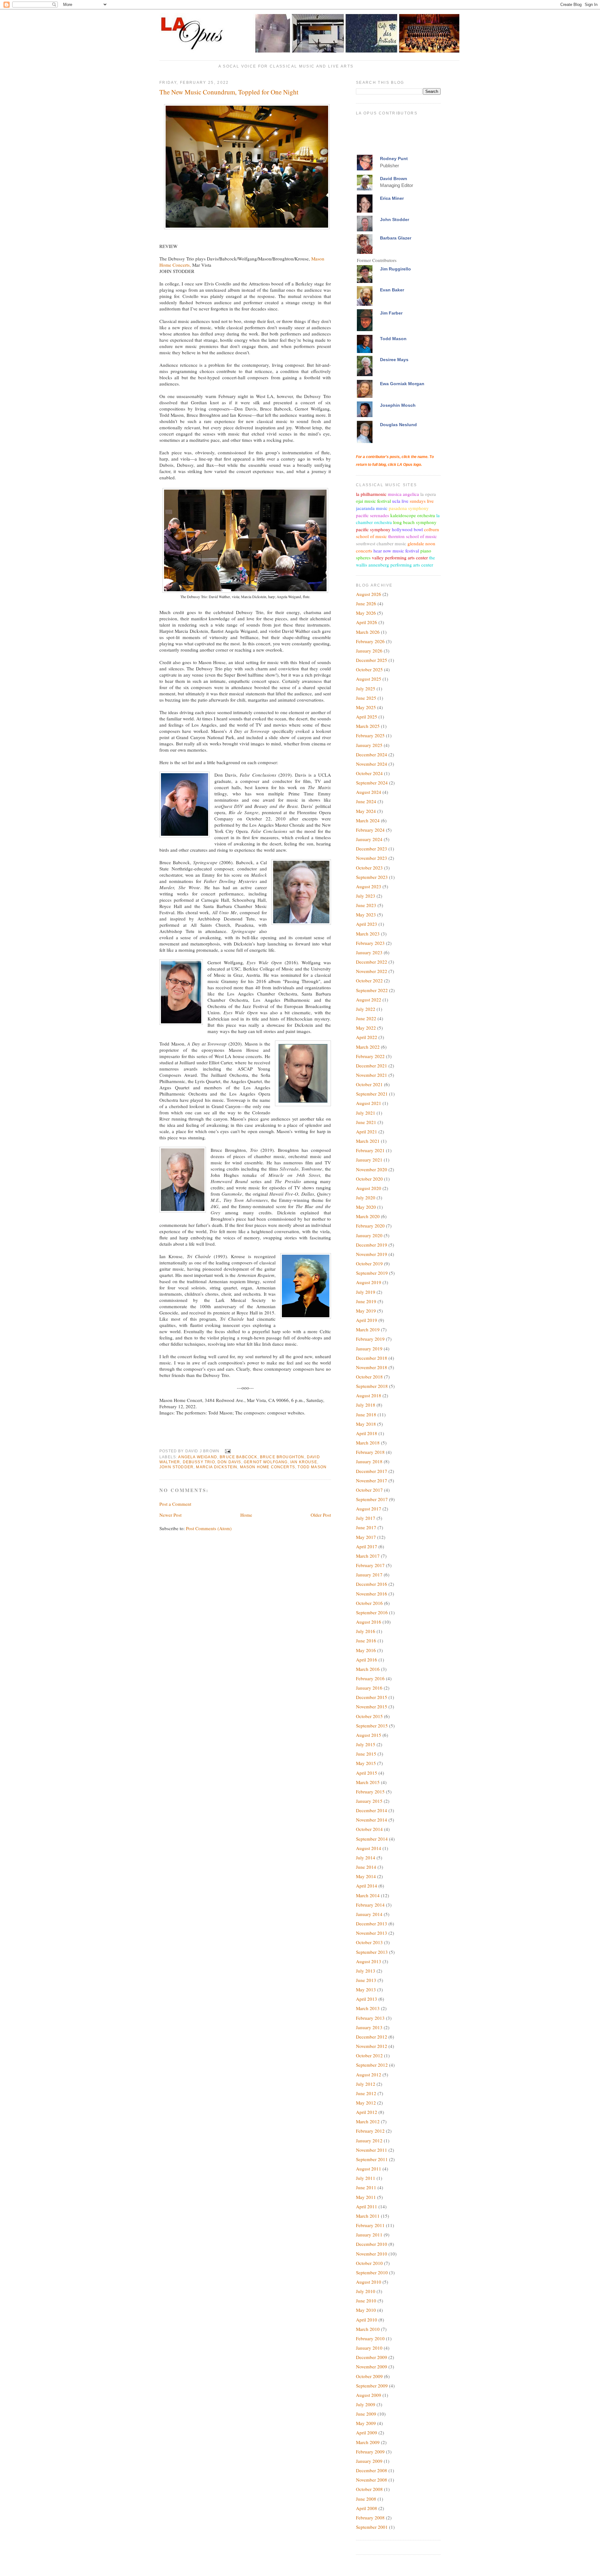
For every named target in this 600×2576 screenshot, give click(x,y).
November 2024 (372, 764)
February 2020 (370, 1226)
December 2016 (372, 1584)
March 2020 (368, 1216)
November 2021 (372, 1075)
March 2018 (368, 1443)
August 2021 (369, 1103)
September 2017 (372, 1499)
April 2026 (367, 622)
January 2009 (369, 2461)
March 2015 (368, 1782)
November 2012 (372, 2046)
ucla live (400, 501)
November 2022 (372, 971)
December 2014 (372, 1810)
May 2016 (366, 1650)
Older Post (321, 1515)
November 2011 (372, 2150)
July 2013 (366, 1971)
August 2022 (369, 1000)
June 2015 (366, 1754)
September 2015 (372, 1726)
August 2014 (369, 1848)
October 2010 (369, 2263)
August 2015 (369, 1735)
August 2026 (369, 594)
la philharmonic (371, 494)
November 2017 (372, 1480)
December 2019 (372, 1245)
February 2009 (370, 2452)
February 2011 (370, 2225)
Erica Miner (392, 198)
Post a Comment (175, 1504)
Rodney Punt (394, 159)
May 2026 (366, 613)
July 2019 (366, 1292)
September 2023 (372, 877)
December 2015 (372, 1697)
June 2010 (366, 2301)
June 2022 (366, 1018)
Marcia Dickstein (217, 1467)
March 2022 (368, 1047)
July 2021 (366, 1113)
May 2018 (366, 1424)
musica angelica (403, 494)
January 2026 (369, 651)
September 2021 (372, 1094)
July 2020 (366, 1197)
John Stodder (176, 1467)
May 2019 (366, 1311)
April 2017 (367, 1546)
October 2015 (369, 1716)
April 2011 (367, 2206)
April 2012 (367, 2112)
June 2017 (366, 1527)
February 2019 (370, 1339)
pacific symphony (373, 529)
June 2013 (366, 1980)
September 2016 (372, 1612)
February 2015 (370, 1792)
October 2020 (369, 1179)
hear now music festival (396, 551)
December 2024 (372, 754)
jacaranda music (372, 508)
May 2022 (366, 1028)
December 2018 (372, 1358)
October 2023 (369, 868)
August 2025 (369, 679)
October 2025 (369, 669)
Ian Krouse (304, 1462)
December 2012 (372, 2037)
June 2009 (366, 2414)
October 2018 (369, 1377)
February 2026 (370, 641)
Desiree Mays (394, 360)
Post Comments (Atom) (209, 1528)
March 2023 (368, 934)
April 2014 (367, 1886)
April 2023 (367, 924)
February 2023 (370, 943)
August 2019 (369, 1282)
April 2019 (367, 1320)
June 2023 (366, 905)
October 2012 (369, 2055)
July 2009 (366, 2404)
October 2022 (369, 980)
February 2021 (370, 1150)
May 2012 (366, 2103)
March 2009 (368, 2442)
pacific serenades (372, 515)
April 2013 (367, 1999)
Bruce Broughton (282, 1457)
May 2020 (366, 1207)
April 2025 (367, 717)
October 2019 (369, 1263)
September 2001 (372, 2527)
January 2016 (369, 1688)
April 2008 (367, 2508)
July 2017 (366, 1518)
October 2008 (369, 2489)
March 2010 (368, 2329)
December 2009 (372, 2357)
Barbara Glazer (396, 238)
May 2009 (366, 2423)
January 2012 (369, 2140)
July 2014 (366, 1858)
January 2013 (369, 2027)
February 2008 (370, 2518)
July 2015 (366, 1744)
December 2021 (372, 1066)
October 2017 (369, 1490)
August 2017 (369, 1509)
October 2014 (369, 1829)
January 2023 (369, 952)
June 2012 (366, 2093)
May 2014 (366, 1876)
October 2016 (369, 1603)
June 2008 (366, 2499)
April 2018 (367, 1433)
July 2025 (366, 688)
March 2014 (368, 1895)
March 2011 (368, 2216)
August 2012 (369, 2074)
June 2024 (366, 801)
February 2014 (370, 1905)
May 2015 (366, 1763)
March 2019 (368, 1329)
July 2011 (366, 2178)
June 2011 (366, 2187)
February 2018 (370, 1452)
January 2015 (369, 1801)
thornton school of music (412, 536)
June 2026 (366, 603)
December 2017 (372, 1471)
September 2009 (372, 2386)
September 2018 (372, 1386)
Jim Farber (391, 313)
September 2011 (372, 2159)
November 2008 (372, 2480)
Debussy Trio (199, 1462)
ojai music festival (373, 501)
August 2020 (369, 1188)
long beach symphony (415, 522)
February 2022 (370, 1056)
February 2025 (370, 735)
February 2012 (370, 2131)
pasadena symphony (409, 508)
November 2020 (372, 1169)
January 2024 (369, 839)
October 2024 (369, 773)
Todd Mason (312, 1467)
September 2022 (372, 990)
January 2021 (369, 1160)
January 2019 (369, 1348)
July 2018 (366, 1405)
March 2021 (368, 1141)
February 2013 (370, 2018)
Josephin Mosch (398, 405)
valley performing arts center (400, 557)
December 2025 (372, 660)
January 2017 (369, 1575)
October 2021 (369, 1084)
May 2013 (366, 1989)
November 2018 (372, 1367)
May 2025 (366, 707)
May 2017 (366, 1537)
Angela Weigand (197, 1457)
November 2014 (372, 1820)
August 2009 (369, 2395)
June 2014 (366, 1867)
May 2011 (366, 2197)
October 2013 (369, 1942)
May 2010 (366, 2310)
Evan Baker (392, 290)
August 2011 (369, 2169)
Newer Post (170, 1515)
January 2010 (369, 2348)
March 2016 (368, 1669)
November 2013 (372, 1933)
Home (246, 1515)
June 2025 (366, 698)
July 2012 (366, 2084)
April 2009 (367, 2432)
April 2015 (367, 1773)
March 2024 (368, 820)
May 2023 (366, 915)
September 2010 (372, 2272)
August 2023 (369, 886)
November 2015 (372, 1706)
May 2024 (366, 811)
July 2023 (366, 896)
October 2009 (369, 2376)
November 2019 (372, 1254)
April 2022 (367, 1037)
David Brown (394, 179)
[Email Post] (227, 1451)
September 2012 (372, 2065)
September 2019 (372, 1273)
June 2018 (366, 1414)
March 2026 (368, 632)
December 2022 (372, 962)
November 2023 (372, 858)
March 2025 (368, 726)
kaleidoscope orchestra (413, 515)
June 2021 (366, 1122)
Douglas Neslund (398, 425)
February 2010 (370, 2338)
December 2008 (372, 2470)
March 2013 (368, 2008)
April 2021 (367, 1132)
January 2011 (369, 2235)
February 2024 (370, 830)
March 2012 (368, 2121)
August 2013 (369, 1961)
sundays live (422, 501)
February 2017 (370, 1565)
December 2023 (372, 849)
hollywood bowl (407, 529)
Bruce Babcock (238, 1457)
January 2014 (369, 1914)
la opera (428, 494)
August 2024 (369, 792)
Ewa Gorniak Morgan (402, 384)
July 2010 (366, 2291)
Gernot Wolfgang (266, 1462)
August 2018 (369, 1395)
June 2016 (366, 1641)
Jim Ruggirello (395, 269)
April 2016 (367, 1660)
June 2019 (366, 1301)
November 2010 (372, 2254)
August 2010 (369, 2282)
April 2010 (367, 2320)
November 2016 (372, 1594)
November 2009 (372, 2367)
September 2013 (372, 1952)
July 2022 (366, 1009)
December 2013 (372, 1923)
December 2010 (372, 2244)
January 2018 (369, 1461)
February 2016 (370, 1678)
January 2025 (369, 745)
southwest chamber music (381, 543)
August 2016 (369, 1622)
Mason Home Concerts (267, 1467)
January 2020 (369, 1235)
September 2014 (372, 1839)
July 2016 (366, 1631)
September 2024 (372, 783)
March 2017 (368, 1556)
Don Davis (229, 1462)
